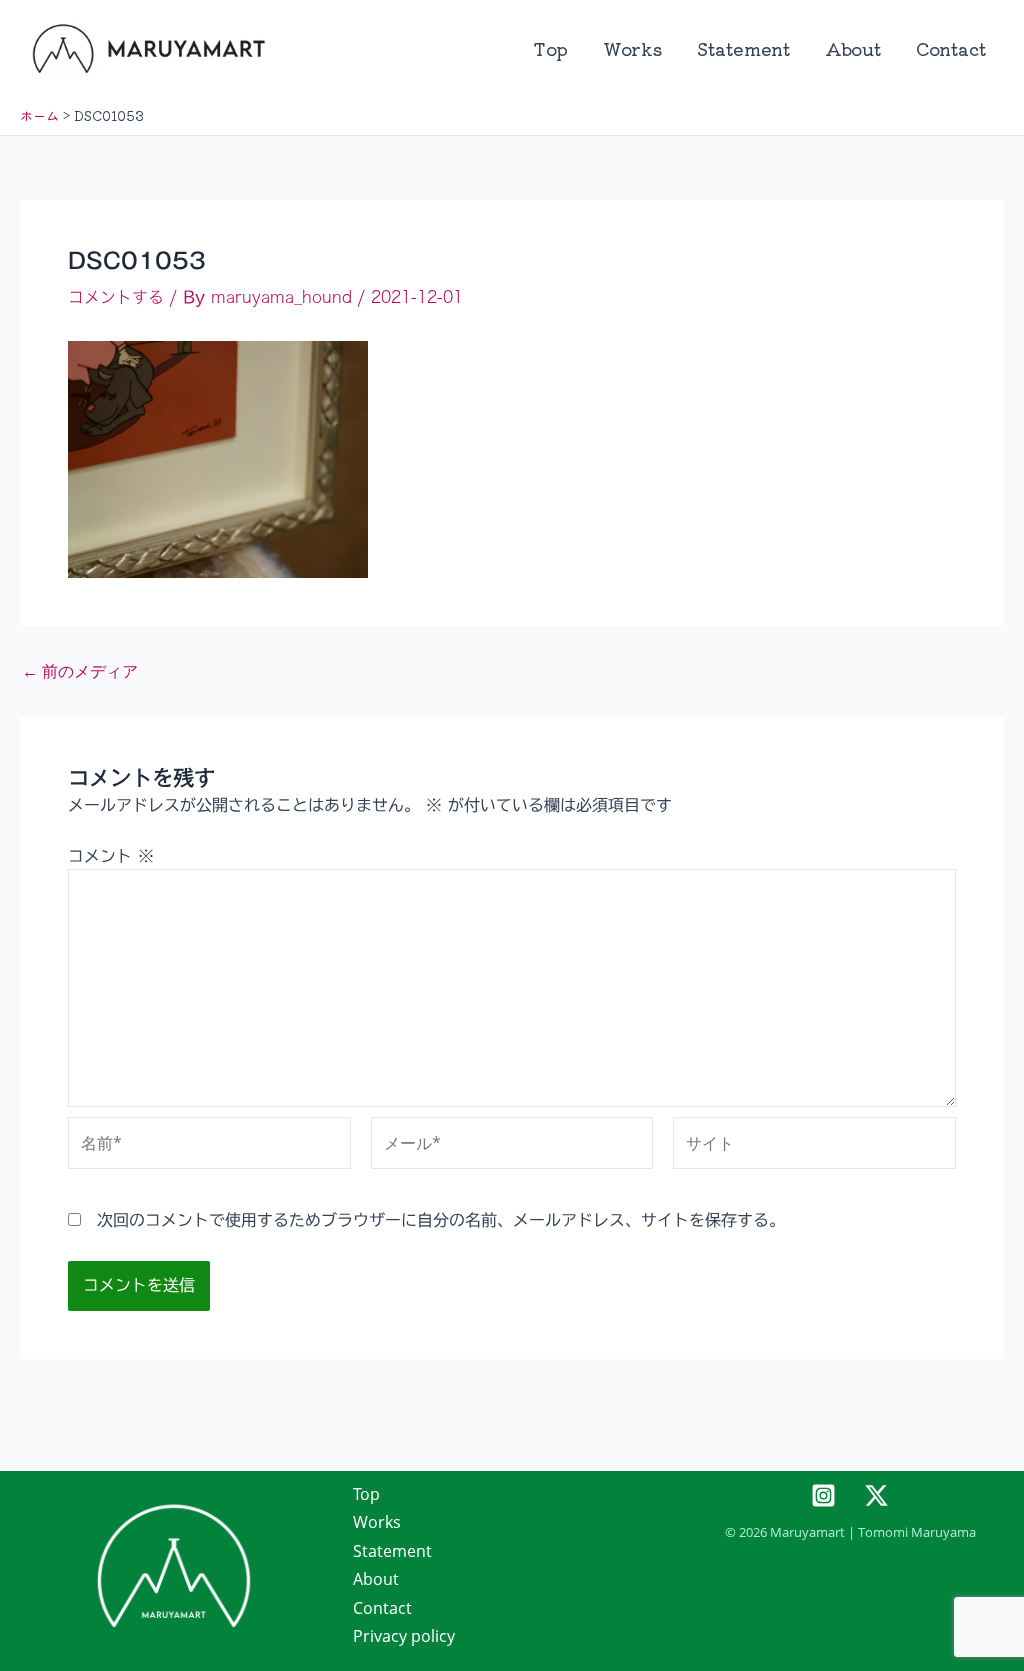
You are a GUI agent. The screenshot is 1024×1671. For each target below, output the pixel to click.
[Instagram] (823, 1495)
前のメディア (80, 671)
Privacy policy (404, 1636)
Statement (743, 48)
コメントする (116, 297)
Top (550, 48)
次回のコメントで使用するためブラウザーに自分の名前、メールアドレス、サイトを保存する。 (441, 1220)
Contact (951, 48)
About (853, 48)
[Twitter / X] (876, 1495)
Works (632, 48)
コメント (111, 856)
